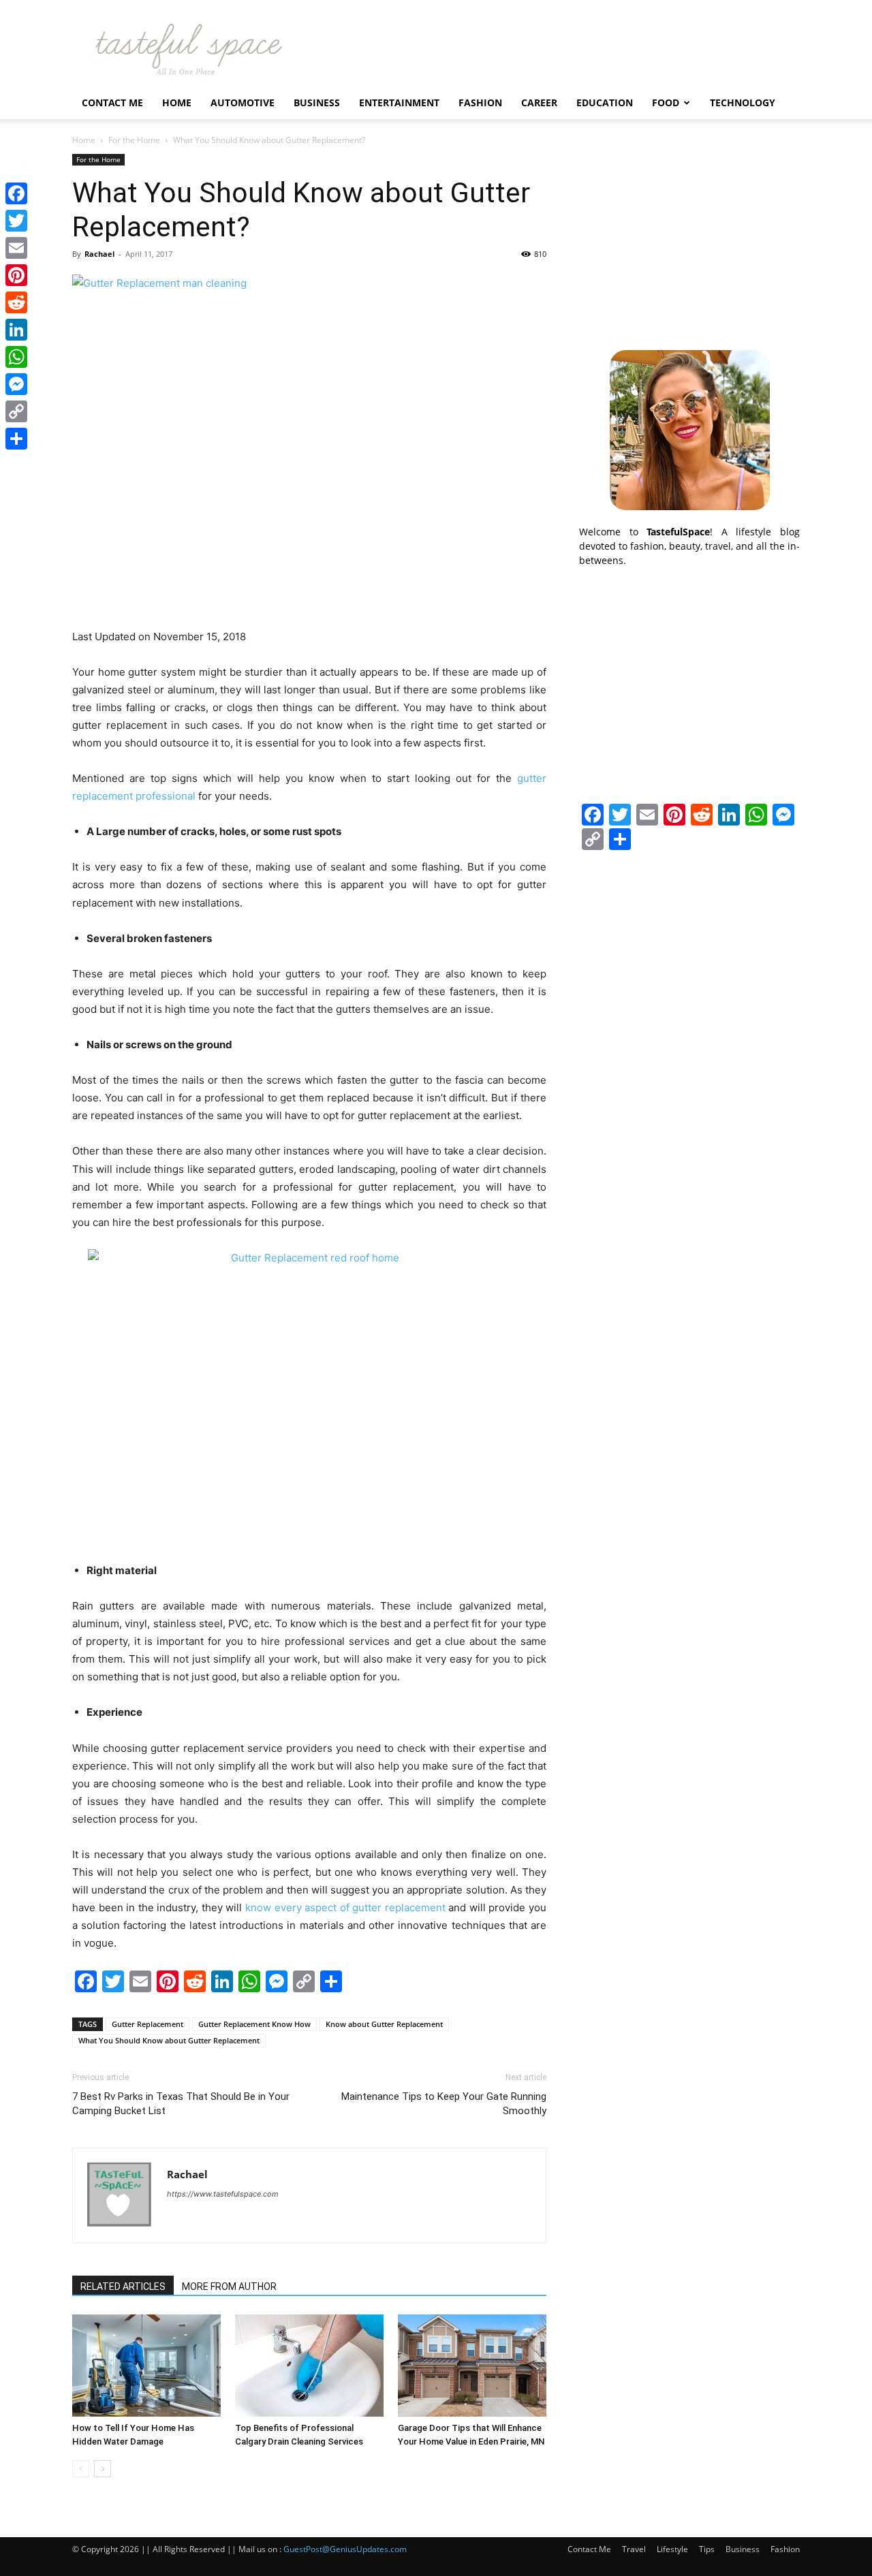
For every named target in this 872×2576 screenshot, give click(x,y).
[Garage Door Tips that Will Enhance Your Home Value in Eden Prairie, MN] (472, 2366)
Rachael (99, 254)
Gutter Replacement (147, 2024)
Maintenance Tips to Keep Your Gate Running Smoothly (444, 2104)
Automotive (243, 103)
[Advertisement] (689, 239)
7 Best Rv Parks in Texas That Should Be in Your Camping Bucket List (181, 2104)
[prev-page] (81, 2469)
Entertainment (399, 103)
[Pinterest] (16, 275)
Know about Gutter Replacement (384, 2024)
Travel (634, 2549)
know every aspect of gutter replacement (345, 1907)
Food (666, 103)
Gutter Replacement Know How (254, 2024)
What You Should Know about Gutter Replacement (169, 2040)
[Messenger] (16, 384)
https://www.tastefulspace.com (223, 2194)
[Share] (16, 439)
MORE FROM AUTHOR (229, 2287)
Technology (743, 103)
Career (539, 103)
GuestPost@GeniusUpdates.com (345, 2549)
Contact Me (112, 103)
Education (605, 103)
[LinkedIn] (16, 330)
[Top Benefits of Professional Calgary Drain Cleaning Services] (309, 2366)
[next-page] (103, 2469)
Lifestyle (672, 2549)
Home (177, 103)
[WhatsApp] (16, 357)
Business (317, 103)
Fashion (480, 103)
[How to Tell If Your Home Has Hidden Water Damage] (146, 2366)
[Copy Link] (16, 411)
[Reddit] (16, 302)
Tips (707, 2549)
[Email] (16, 248)
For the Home (134, 140)
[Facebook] (16, 193)
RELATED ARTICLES (123, 2287)
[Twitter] (16, 221)
